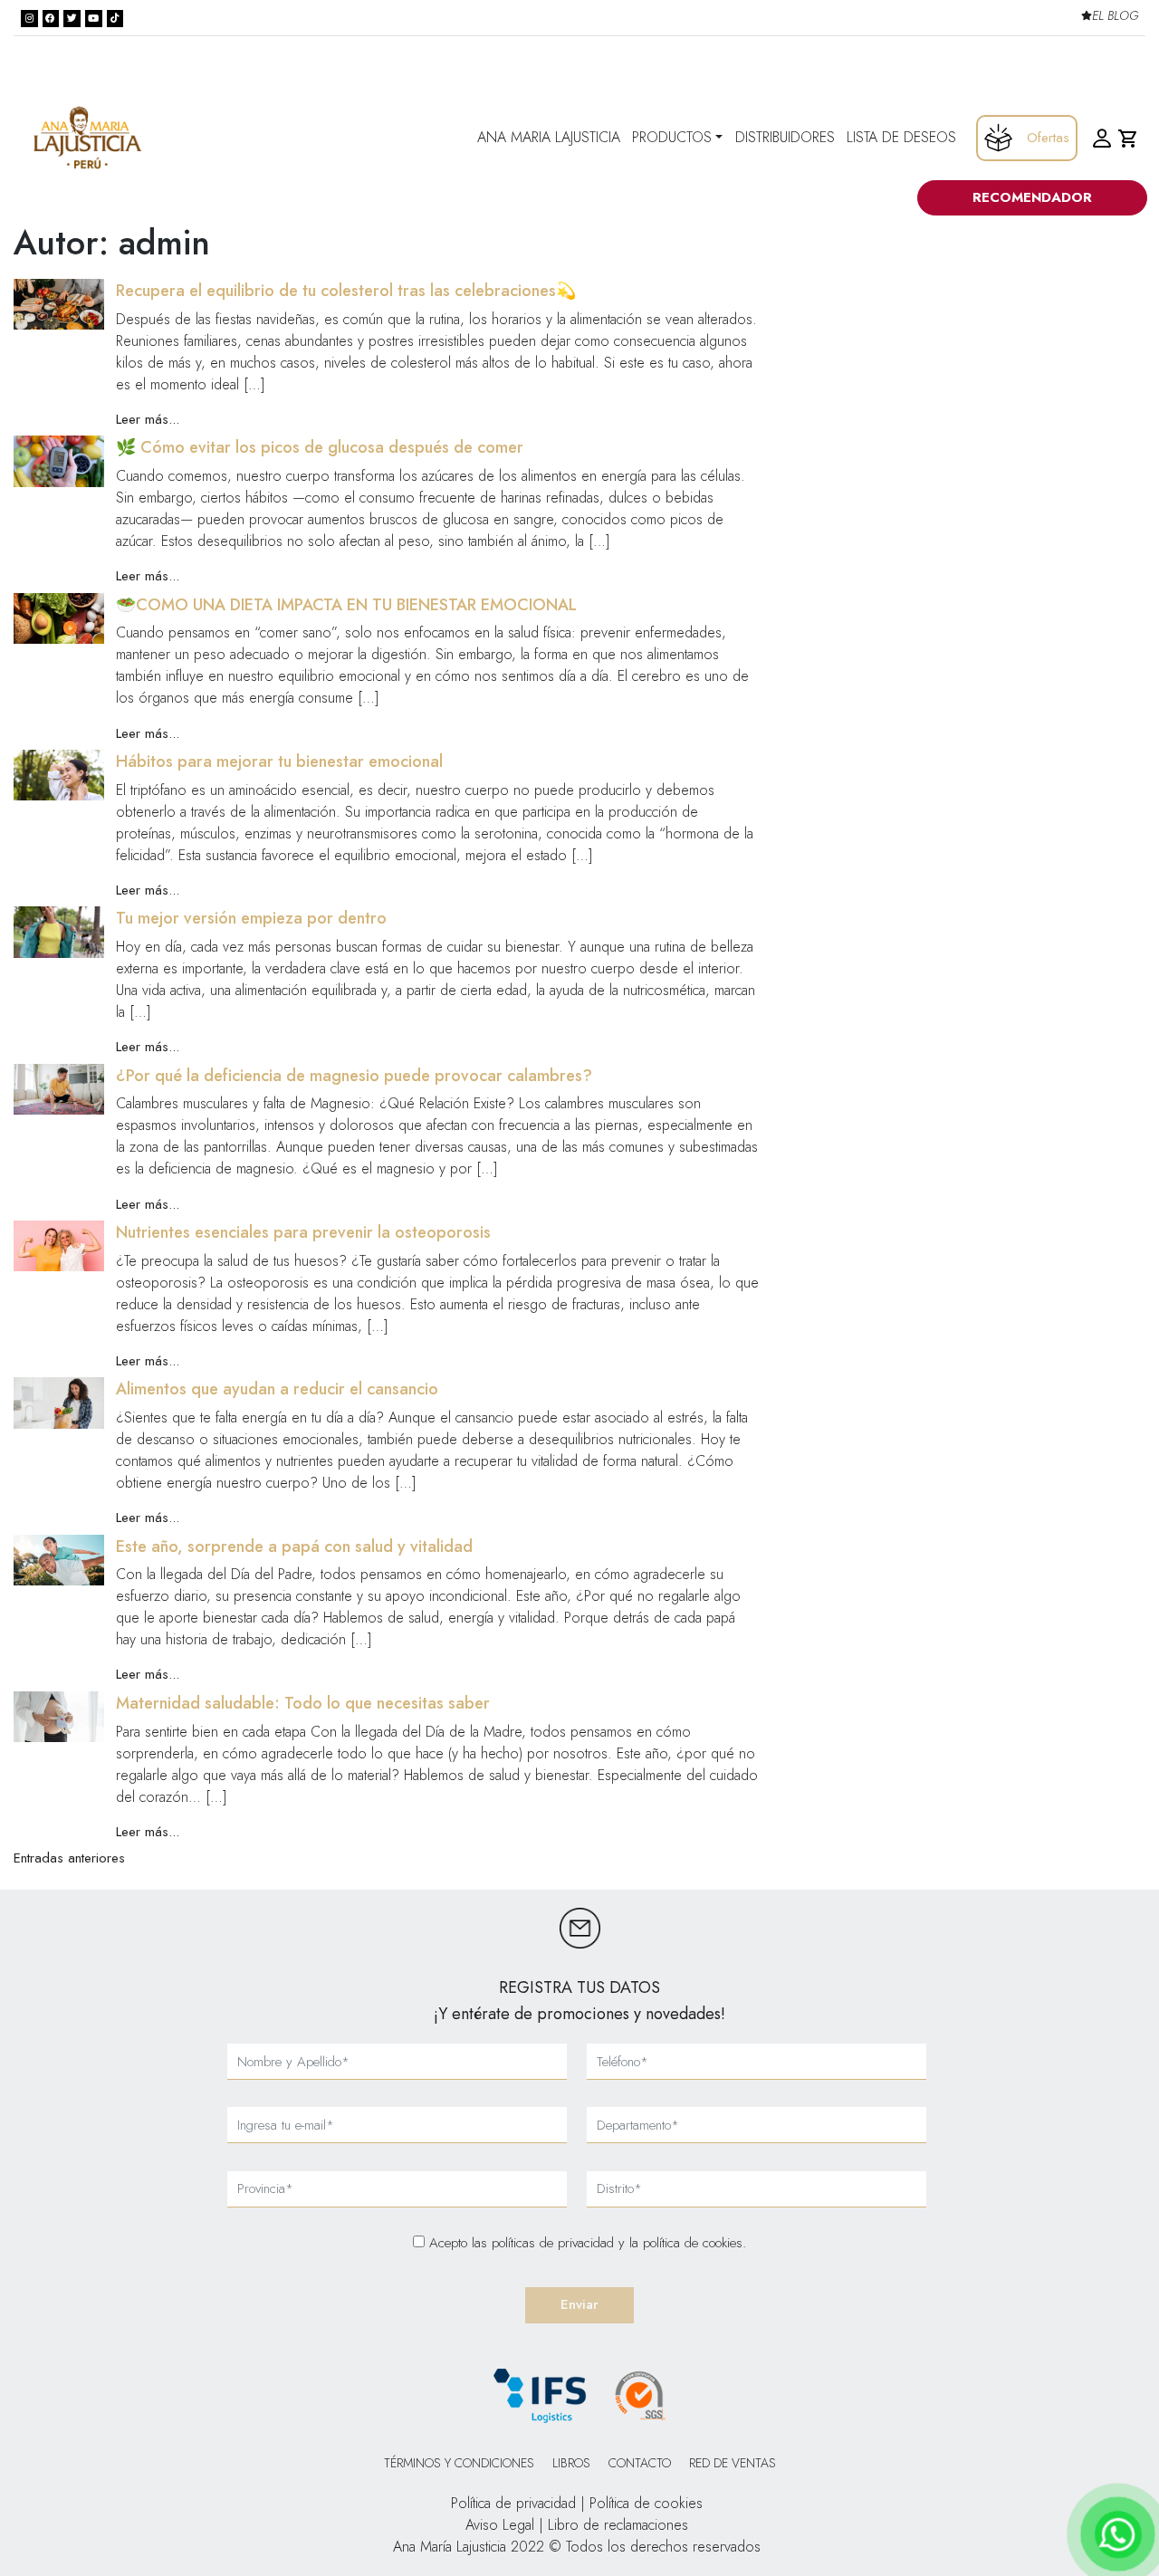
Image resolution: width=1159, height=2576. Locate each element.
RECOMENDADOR (1032, 197)
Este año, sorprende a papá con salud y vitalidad (294, 1547)
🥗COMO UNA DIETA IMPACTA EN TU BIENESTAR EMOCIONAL (346, 605)
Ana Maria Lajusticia (549, 137)
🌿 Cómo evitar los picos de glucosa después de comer (320, 447)
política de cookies (693, 2243)
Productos (672, 137)
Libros (571, 2463)
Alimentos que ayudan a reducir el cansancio (277, 1389)
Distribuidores (785, 137)
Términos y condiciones (459, 2463)
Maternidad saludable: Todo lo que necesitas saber (303, 1703)
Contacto (640, 2463)
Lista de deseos (901, 137)
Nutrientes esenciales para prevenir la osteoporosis (303, 1232)
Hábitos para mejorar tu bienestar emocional (279, 761)
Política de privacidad (513, 2503)
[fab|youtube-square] (94, 19)
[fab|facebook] (51, 19)
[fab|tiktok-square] (115, 19)
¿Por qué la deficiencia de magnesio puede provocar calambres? (354, 1076)
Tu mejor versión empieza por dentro (251, 918)
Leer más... (148, 419)
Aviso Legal (500, 2525)
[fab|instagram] (29, 19)
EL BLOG (1115, 16)
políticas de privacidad (555, 2243)
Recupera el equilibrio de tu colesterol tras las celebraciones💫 (346, 291)
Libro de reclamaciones (618, 2525)
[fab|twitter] (72, 19)
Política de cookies (646, 2503)
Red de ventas (733, 2463)
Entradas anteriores (69, 1858)
